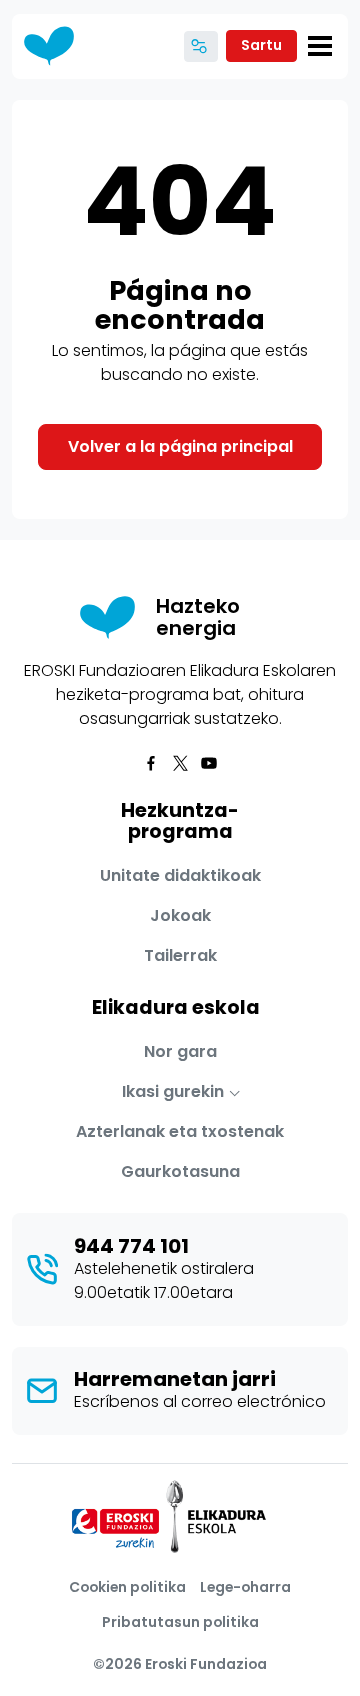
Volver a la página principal (180, 446)
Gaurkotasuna (180, 1171)
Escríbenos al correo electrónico (200, 1401)
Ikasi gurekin (173, 1091)
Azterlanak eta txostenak (180, 1131)
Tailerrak (180, 955)
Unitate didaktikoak (180, 875)
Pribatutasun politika (180, 1622)
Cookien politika (127, 1587)
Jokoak (180, 915)
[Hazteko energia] (56, 46)
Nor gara (180, 1051)
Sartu (261, 45)
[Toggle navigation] (320, 46)
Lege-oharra (245, 1587)
